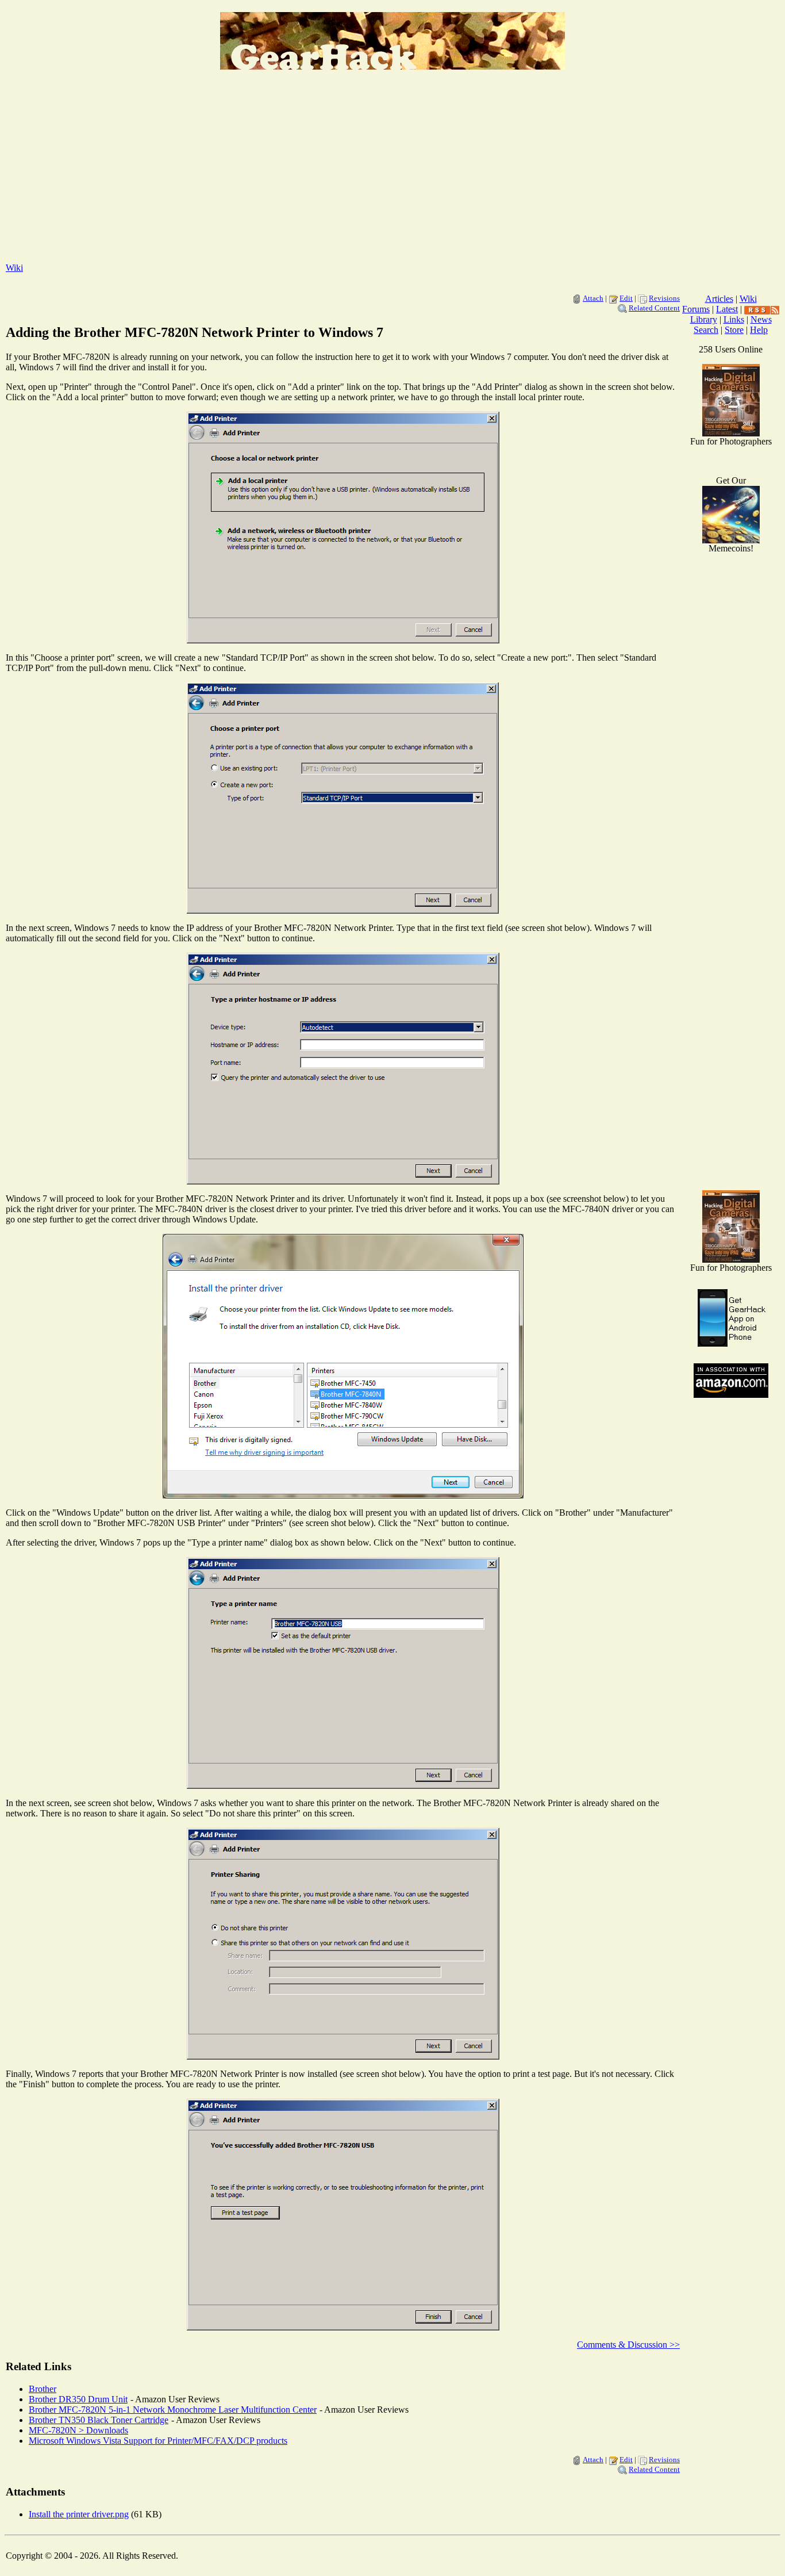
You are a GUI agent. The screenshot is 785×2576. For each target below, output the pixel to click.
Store (734, 330)
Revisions (664, 298)
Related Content (654, 308)
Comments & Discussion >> (628, 2345)
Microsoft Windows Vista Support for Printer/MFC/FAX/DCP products (158, 2441)
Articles (719, 299)
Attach (593, 298)
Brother (43, 2389)
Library (704, 319)
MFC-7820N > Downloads (78, 2430)
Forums (696, 309)
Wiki (14, 268)
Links (734, 319)
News (761, 319)
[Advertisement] (392, 173)
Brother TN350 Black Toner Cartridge (99, 2420)
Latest (727, 309)
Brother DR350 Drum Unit (78, 2399)
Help (759, 330)
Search (706, 330)
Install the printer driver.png (79, 2514)
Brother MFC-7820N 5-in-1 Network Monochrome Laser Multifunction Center (173, 2410)
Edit (626, 298)
